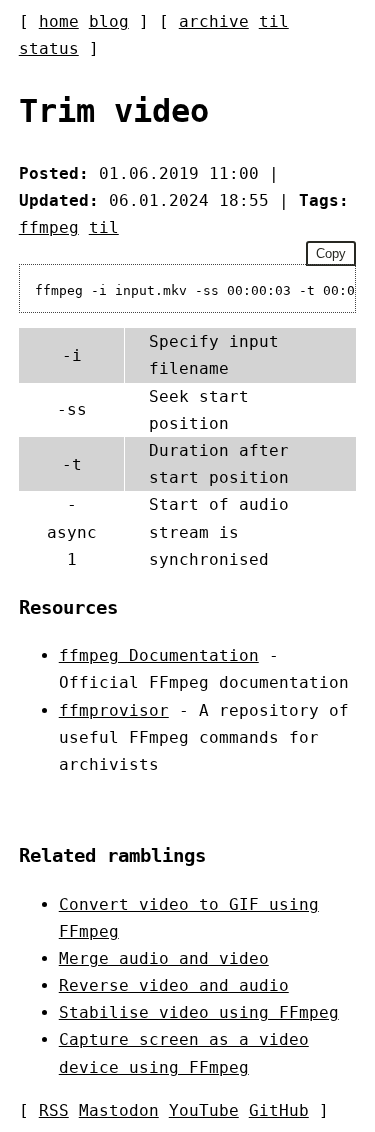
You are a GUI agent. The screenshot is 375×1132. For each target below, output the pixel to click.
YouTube (204, 1110)
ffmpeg (49, 227)
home (59, 21)
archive (214, 21)
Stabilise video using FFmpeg (199, 1012)
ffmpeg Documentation (159, 655)
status (49, 48)
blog (109, 21)
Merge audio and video (164, 958)
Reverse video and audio (174, 985)
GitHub (279, 1110)
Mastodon (119, 1110)
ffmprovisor (114, 710)
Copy (331, 253)
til (274, 21)
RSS (54, 1110)
